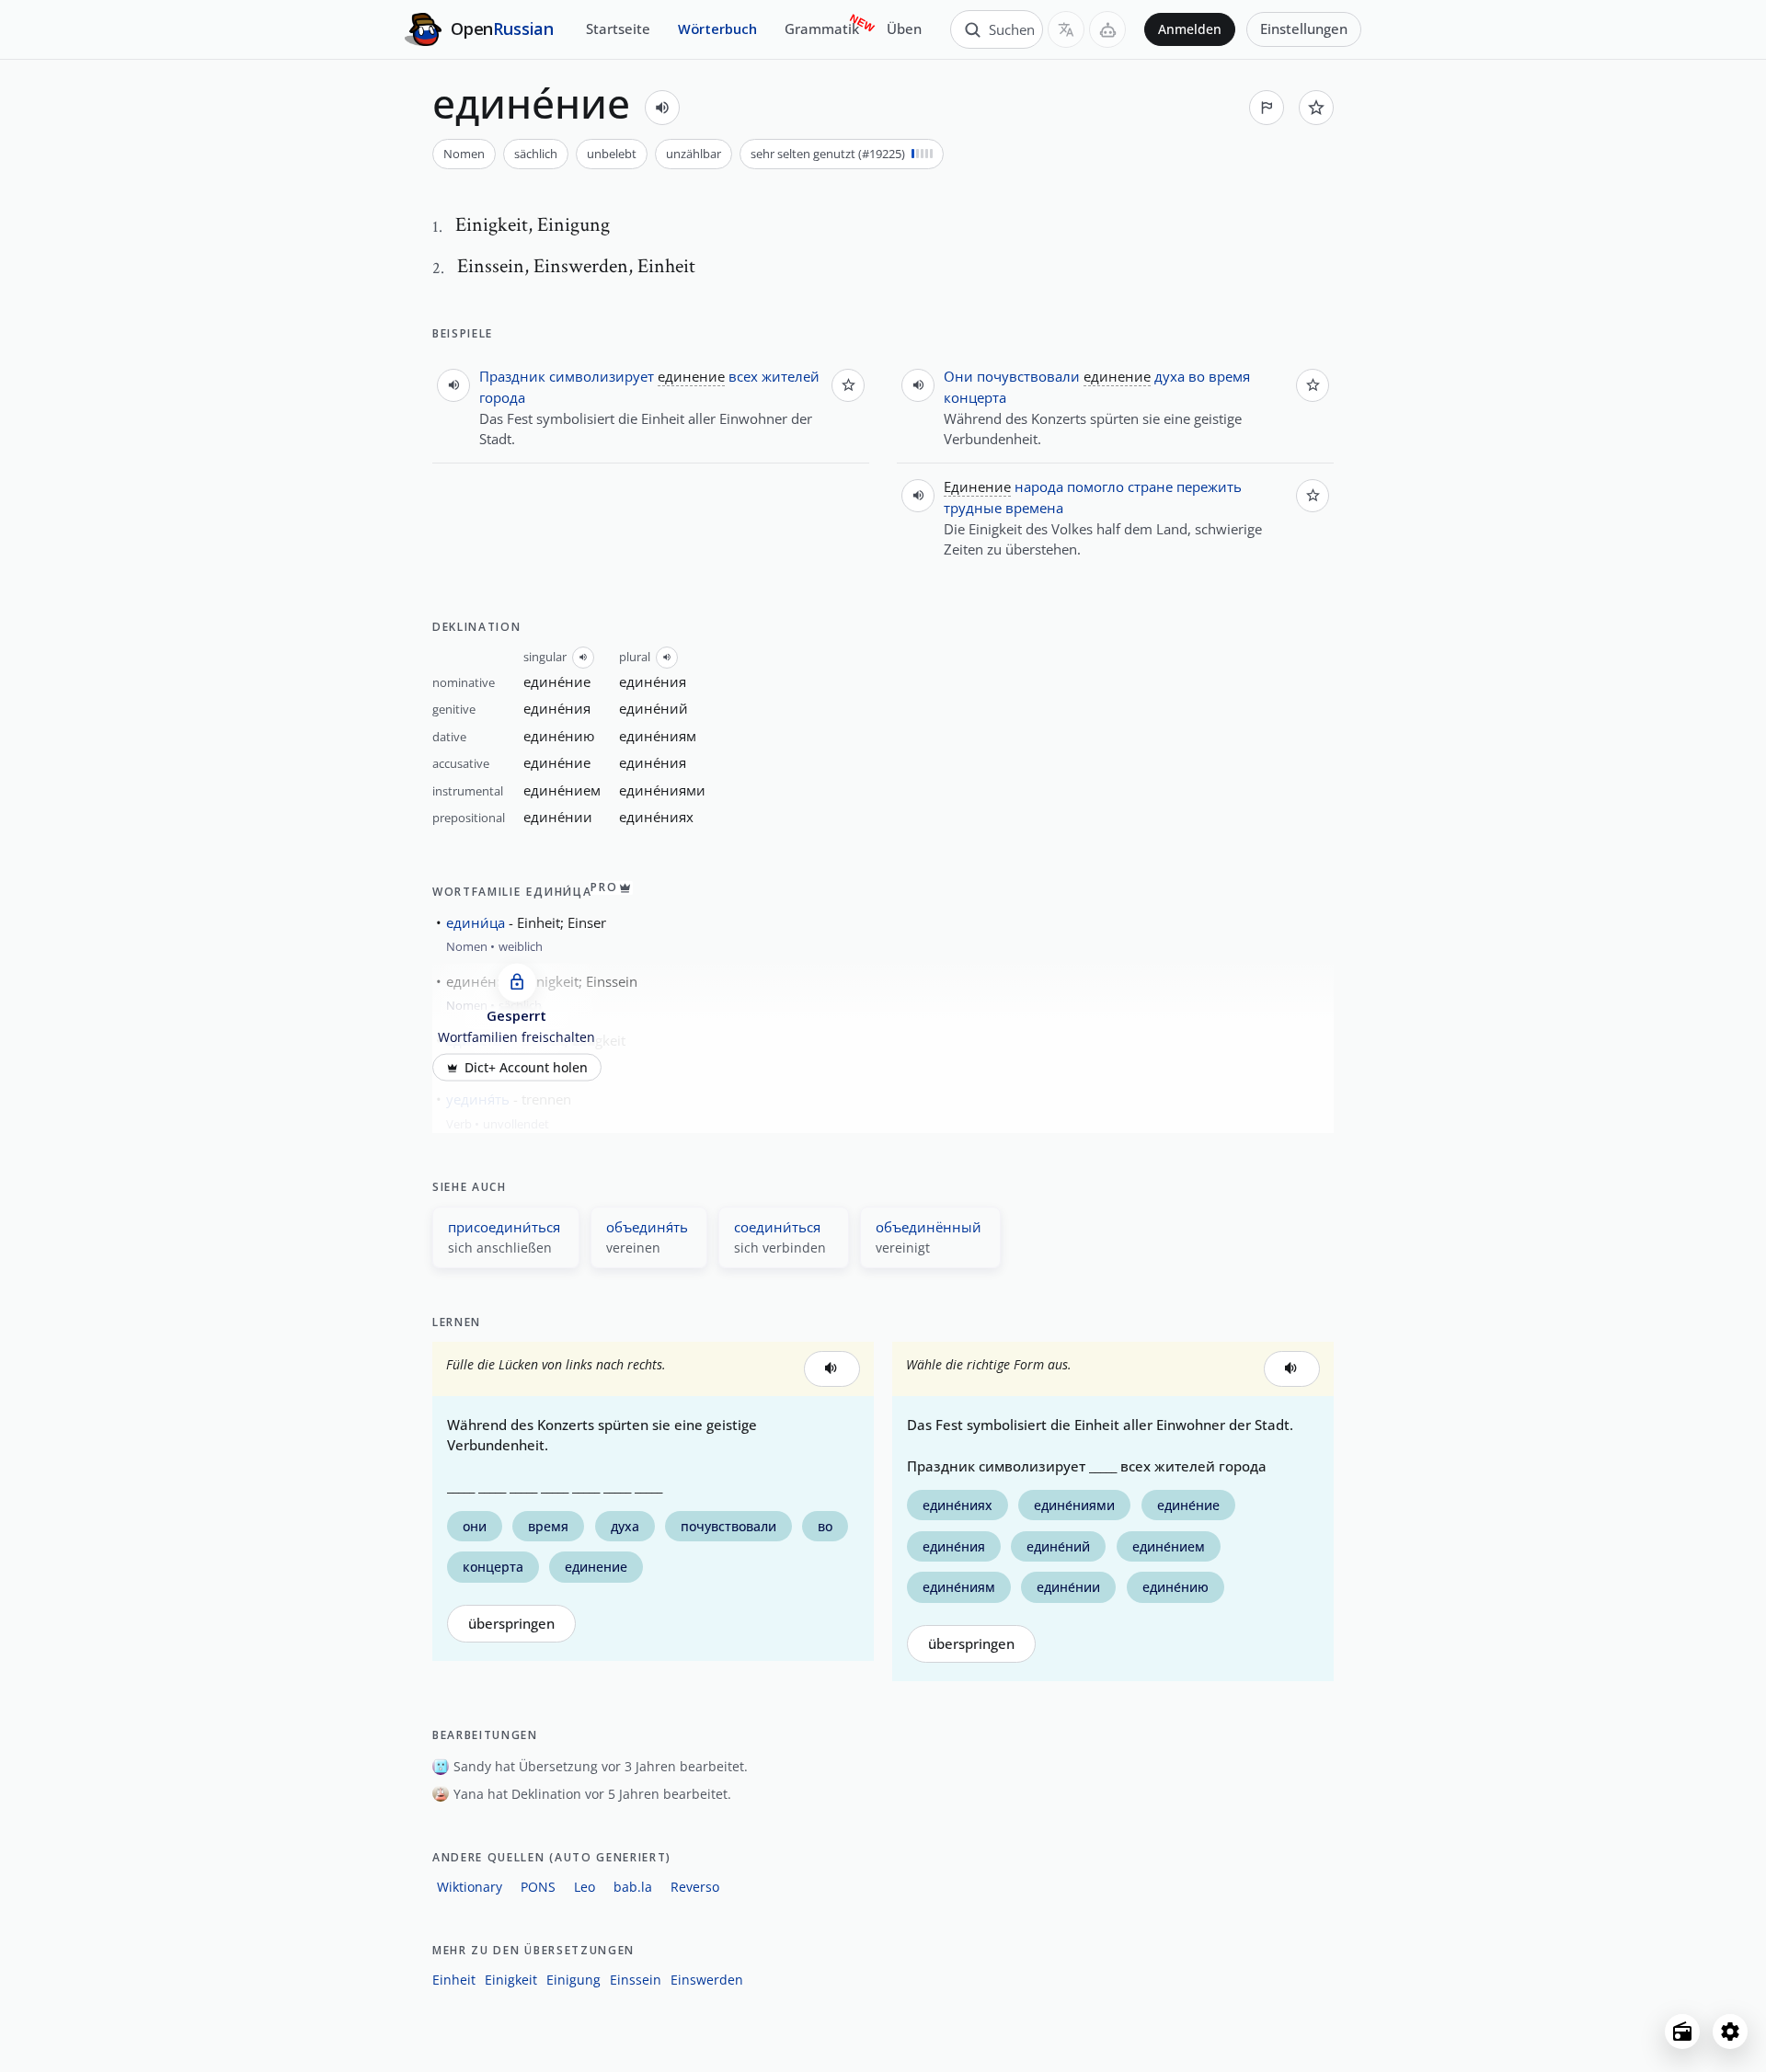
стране (1150, 487)
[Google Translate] (1066, 29)
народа (1039, 487)
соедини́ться (777, 1227)
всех (743, 376)
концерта (975, 397)
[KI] (1107, 29)
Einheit (454, 1980)
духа (1170, 376)
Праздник (512, 376)
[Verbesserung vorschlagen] (1267, 108)
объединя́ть (647, 1227)
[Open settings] (1730, 2032)
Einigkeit (511, 1980)
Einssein (636, 1980)
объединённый (929, 1227)
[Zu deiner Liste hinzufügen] (1316, 108)
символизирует (602, 376)
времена (1034, 508)
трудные (973, 508)
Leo (585, 1887)
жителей (791, 376)
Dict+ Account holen (526, 1068)
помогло (1095, 487)
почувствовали (1028, 376)
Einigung (573, 1980)
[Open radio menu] (1682, 2032)
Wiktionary (470, 1887)
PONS (538, 1887)
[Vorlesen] (662, 108)
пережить (1209, 487)
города (502, 397)
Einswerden (707, 1980)
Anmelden (1190, 29)
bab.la (633, 1887)
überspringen (511, 1624)
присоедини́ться (504, 1227)
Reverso (695, 1887)
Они (958, 376)
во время (1219, 376)
